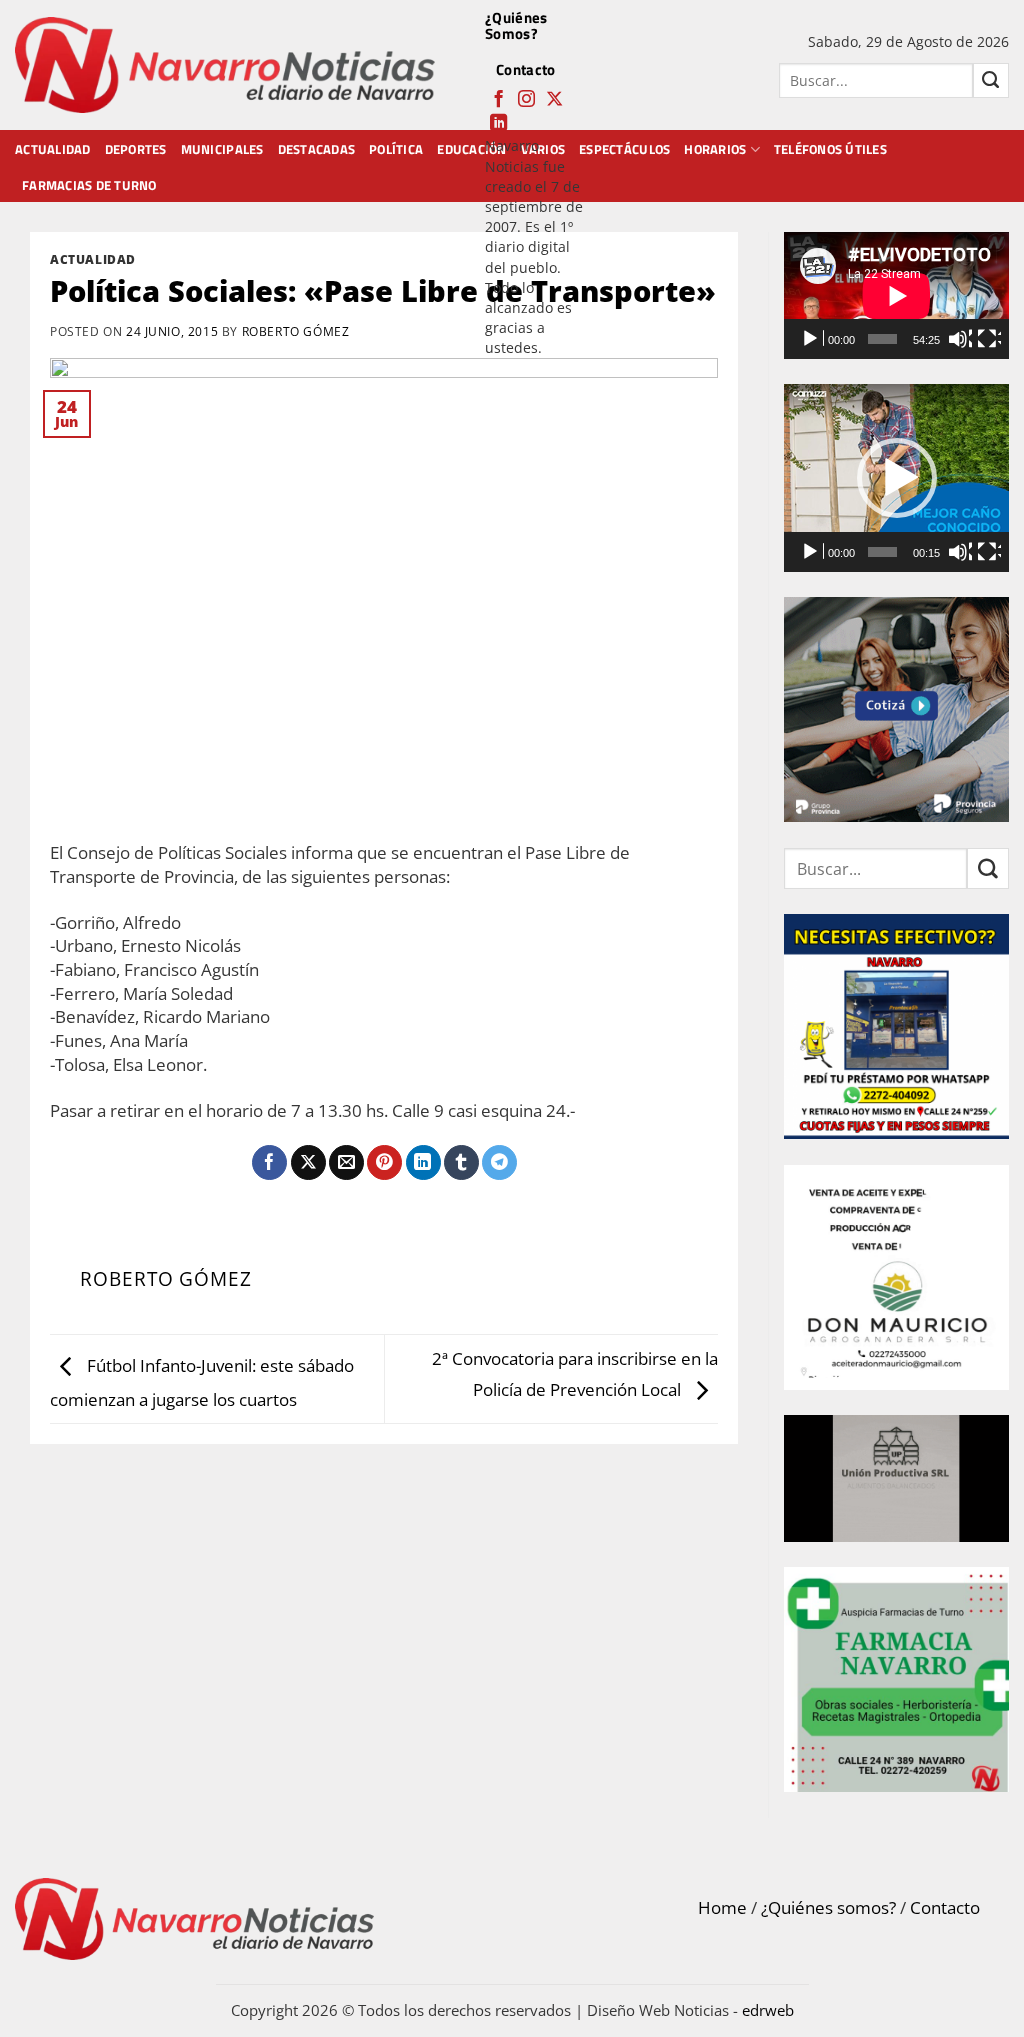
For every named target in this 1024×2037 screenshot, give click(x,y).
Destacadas (317, 149)
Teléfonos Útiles (830, 149)
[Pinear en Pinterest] (384, 1163)
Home (722, 1907)
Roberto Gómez (296, 331)
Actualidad (53, 149)
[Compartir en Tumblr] (461, 1163)
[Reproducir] (812, 339)
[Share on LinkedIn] (423, 1163)
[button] (897, 478)
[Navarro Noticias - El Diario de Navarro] (225, 65)
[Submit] (991, 80)
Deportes (136, 149)
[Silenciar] (960, 339)
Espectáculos (624, 149)
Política (396, 149)
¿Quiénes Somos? (516, 25)
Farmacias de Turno (89, 185)
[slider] (882, 552)
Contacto (525, 69)
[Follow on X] (554, 100)
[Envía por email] (346, 1163)
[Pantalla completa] (989, 339)
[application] (896, 295)
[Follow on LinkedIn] (498, 124)
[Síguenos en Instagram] (526, 100)
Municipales (222, 149)
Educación (471, 149)
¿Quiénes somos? (828, 1907)
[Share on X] (308, 1163)
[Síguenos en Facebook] (498, 100)
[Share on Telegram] (499, 1163)
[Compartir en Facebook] (269, 1163)
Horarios (715, 149)
